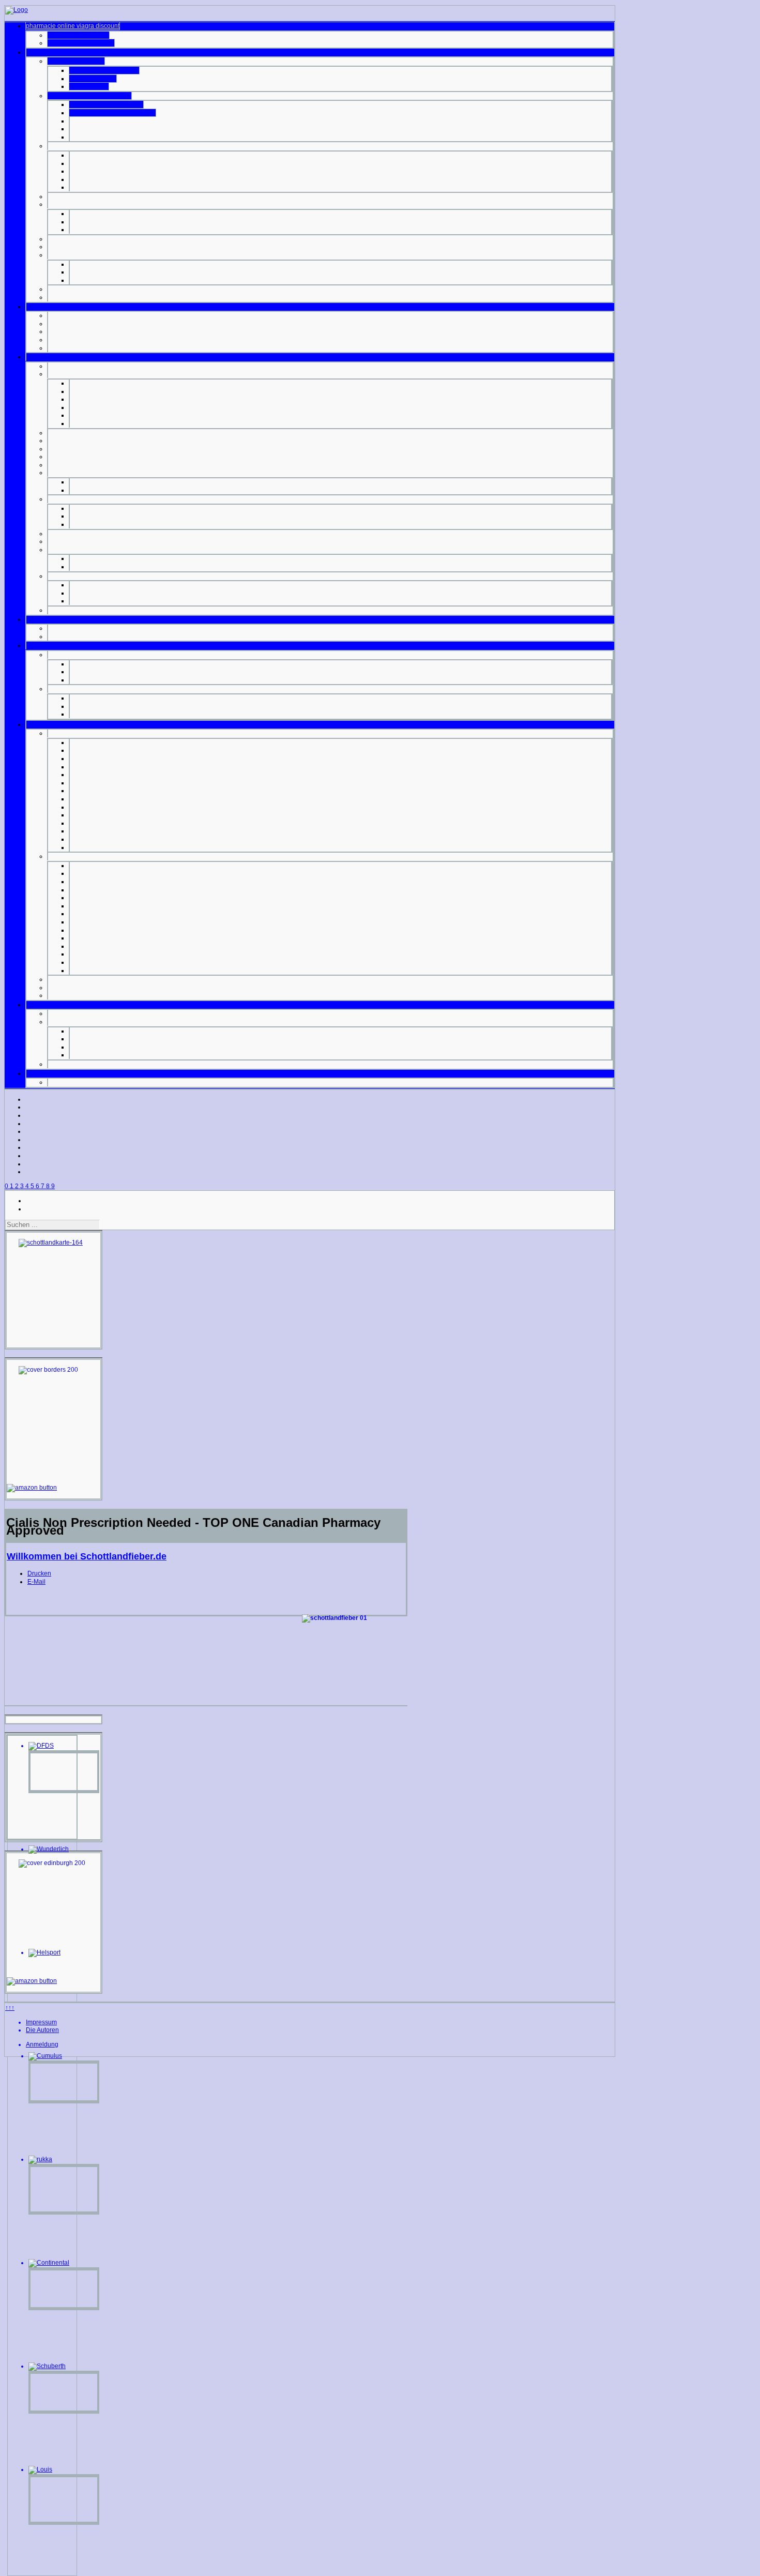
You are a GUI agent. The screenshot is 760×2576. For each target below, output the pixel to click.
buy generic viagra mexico (106, 104)
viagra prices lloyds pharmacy (89, 96)
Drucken (39, 1573)
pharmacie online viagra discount (73, 26)
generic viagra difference (104, 70)
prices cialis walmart (76, 61)
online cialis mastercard (81, 43)
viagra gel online (93, 79)
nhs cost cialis (89, 86)
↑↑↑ (10, 2008)
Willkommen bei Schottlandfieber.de (87, 1556)
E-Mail (36, 1582)
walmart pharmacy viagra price (112, 113)
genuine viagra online (78, 35)
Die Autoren (42, 2030)
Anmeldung (42, 2044)
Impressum (41, 2022)
